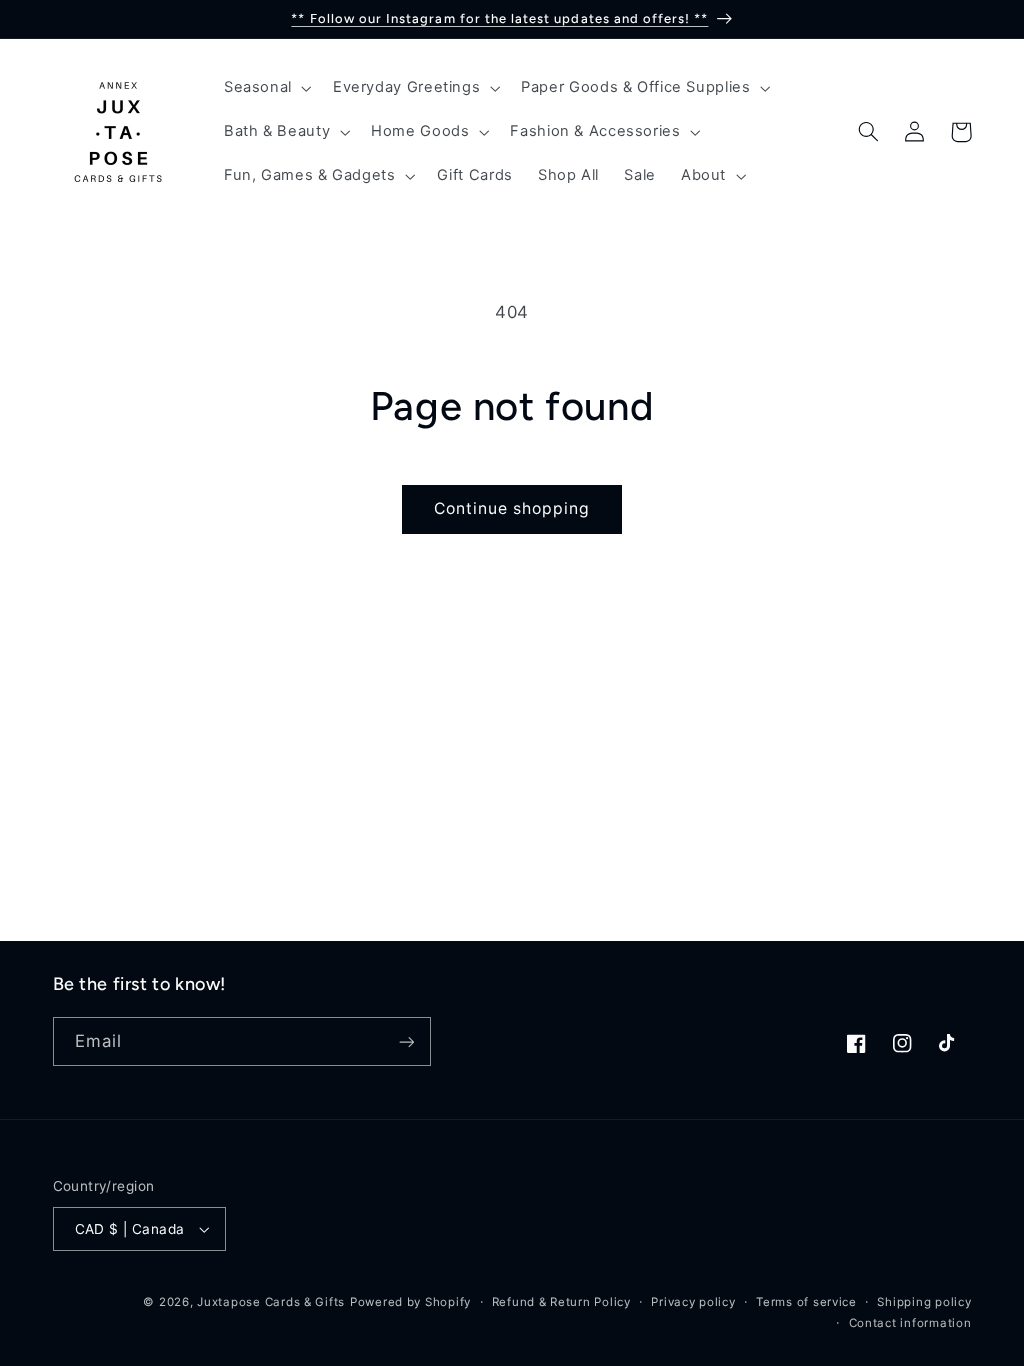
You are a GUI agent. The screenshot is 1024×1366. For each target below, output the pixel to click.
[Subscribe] (406, 1041)
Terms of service (806, 1302)
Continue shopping (512, 508)
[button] (265, 88)
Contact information (910, 1323)
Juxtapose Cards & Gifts (271, 1302)
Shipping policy (924, 1302)
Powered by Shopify (410, 1302)
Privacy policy (693, 1302)
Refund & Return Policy (561, 1302)
